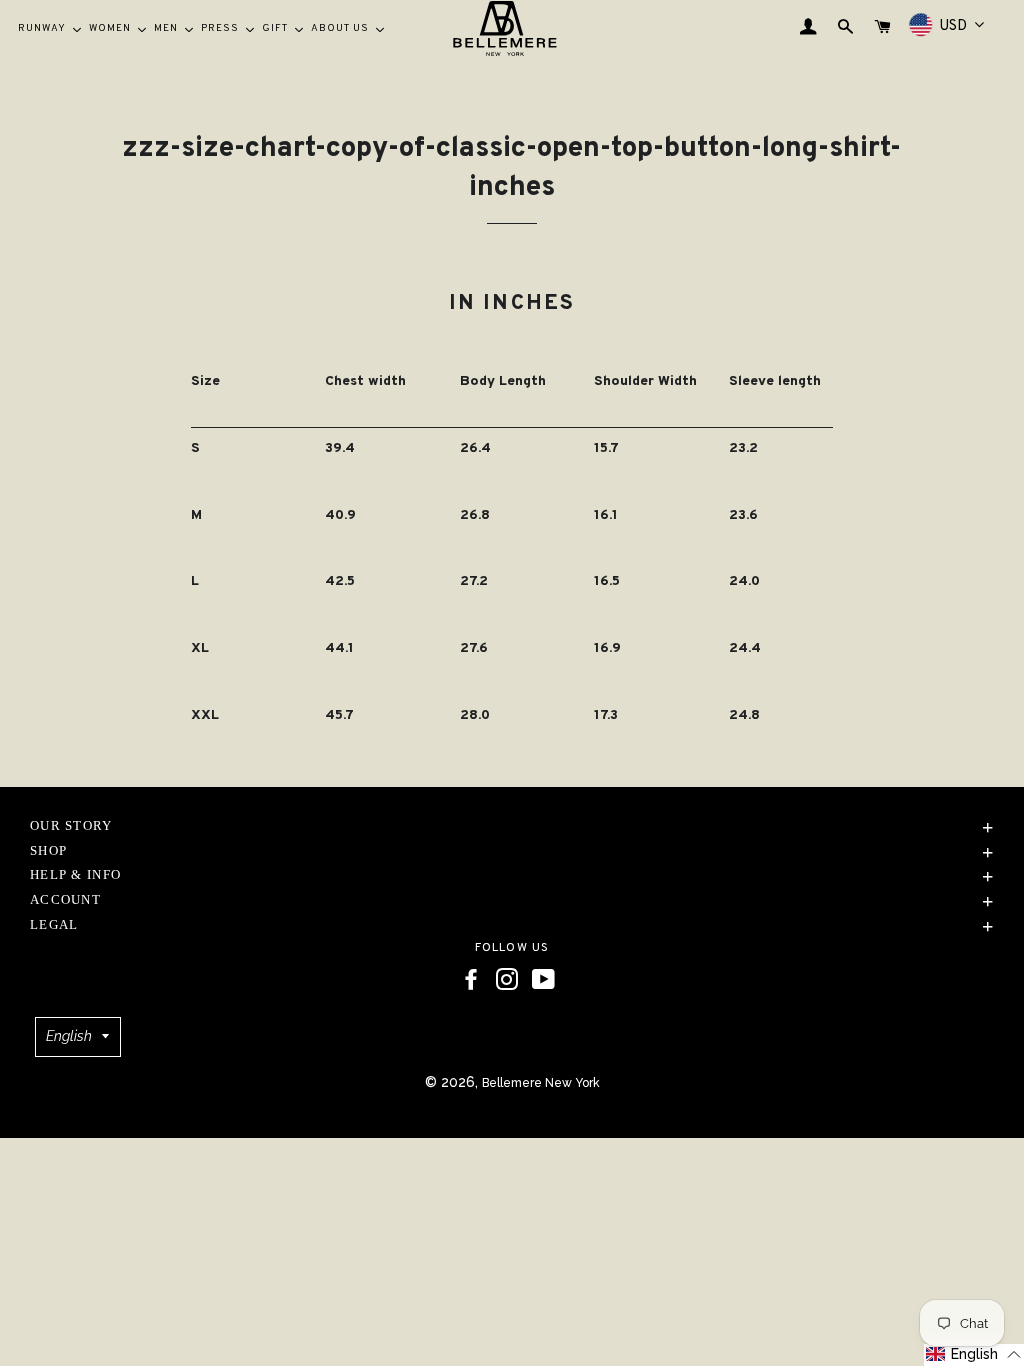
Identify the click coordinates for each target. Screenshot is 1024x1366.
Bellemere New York (541, 1083)
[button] (974, 1355)
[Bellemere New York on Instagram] (507, 980)
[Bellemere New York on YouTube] (543, 980)
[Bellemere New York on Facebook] (471, 980)
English (69, 1036)
